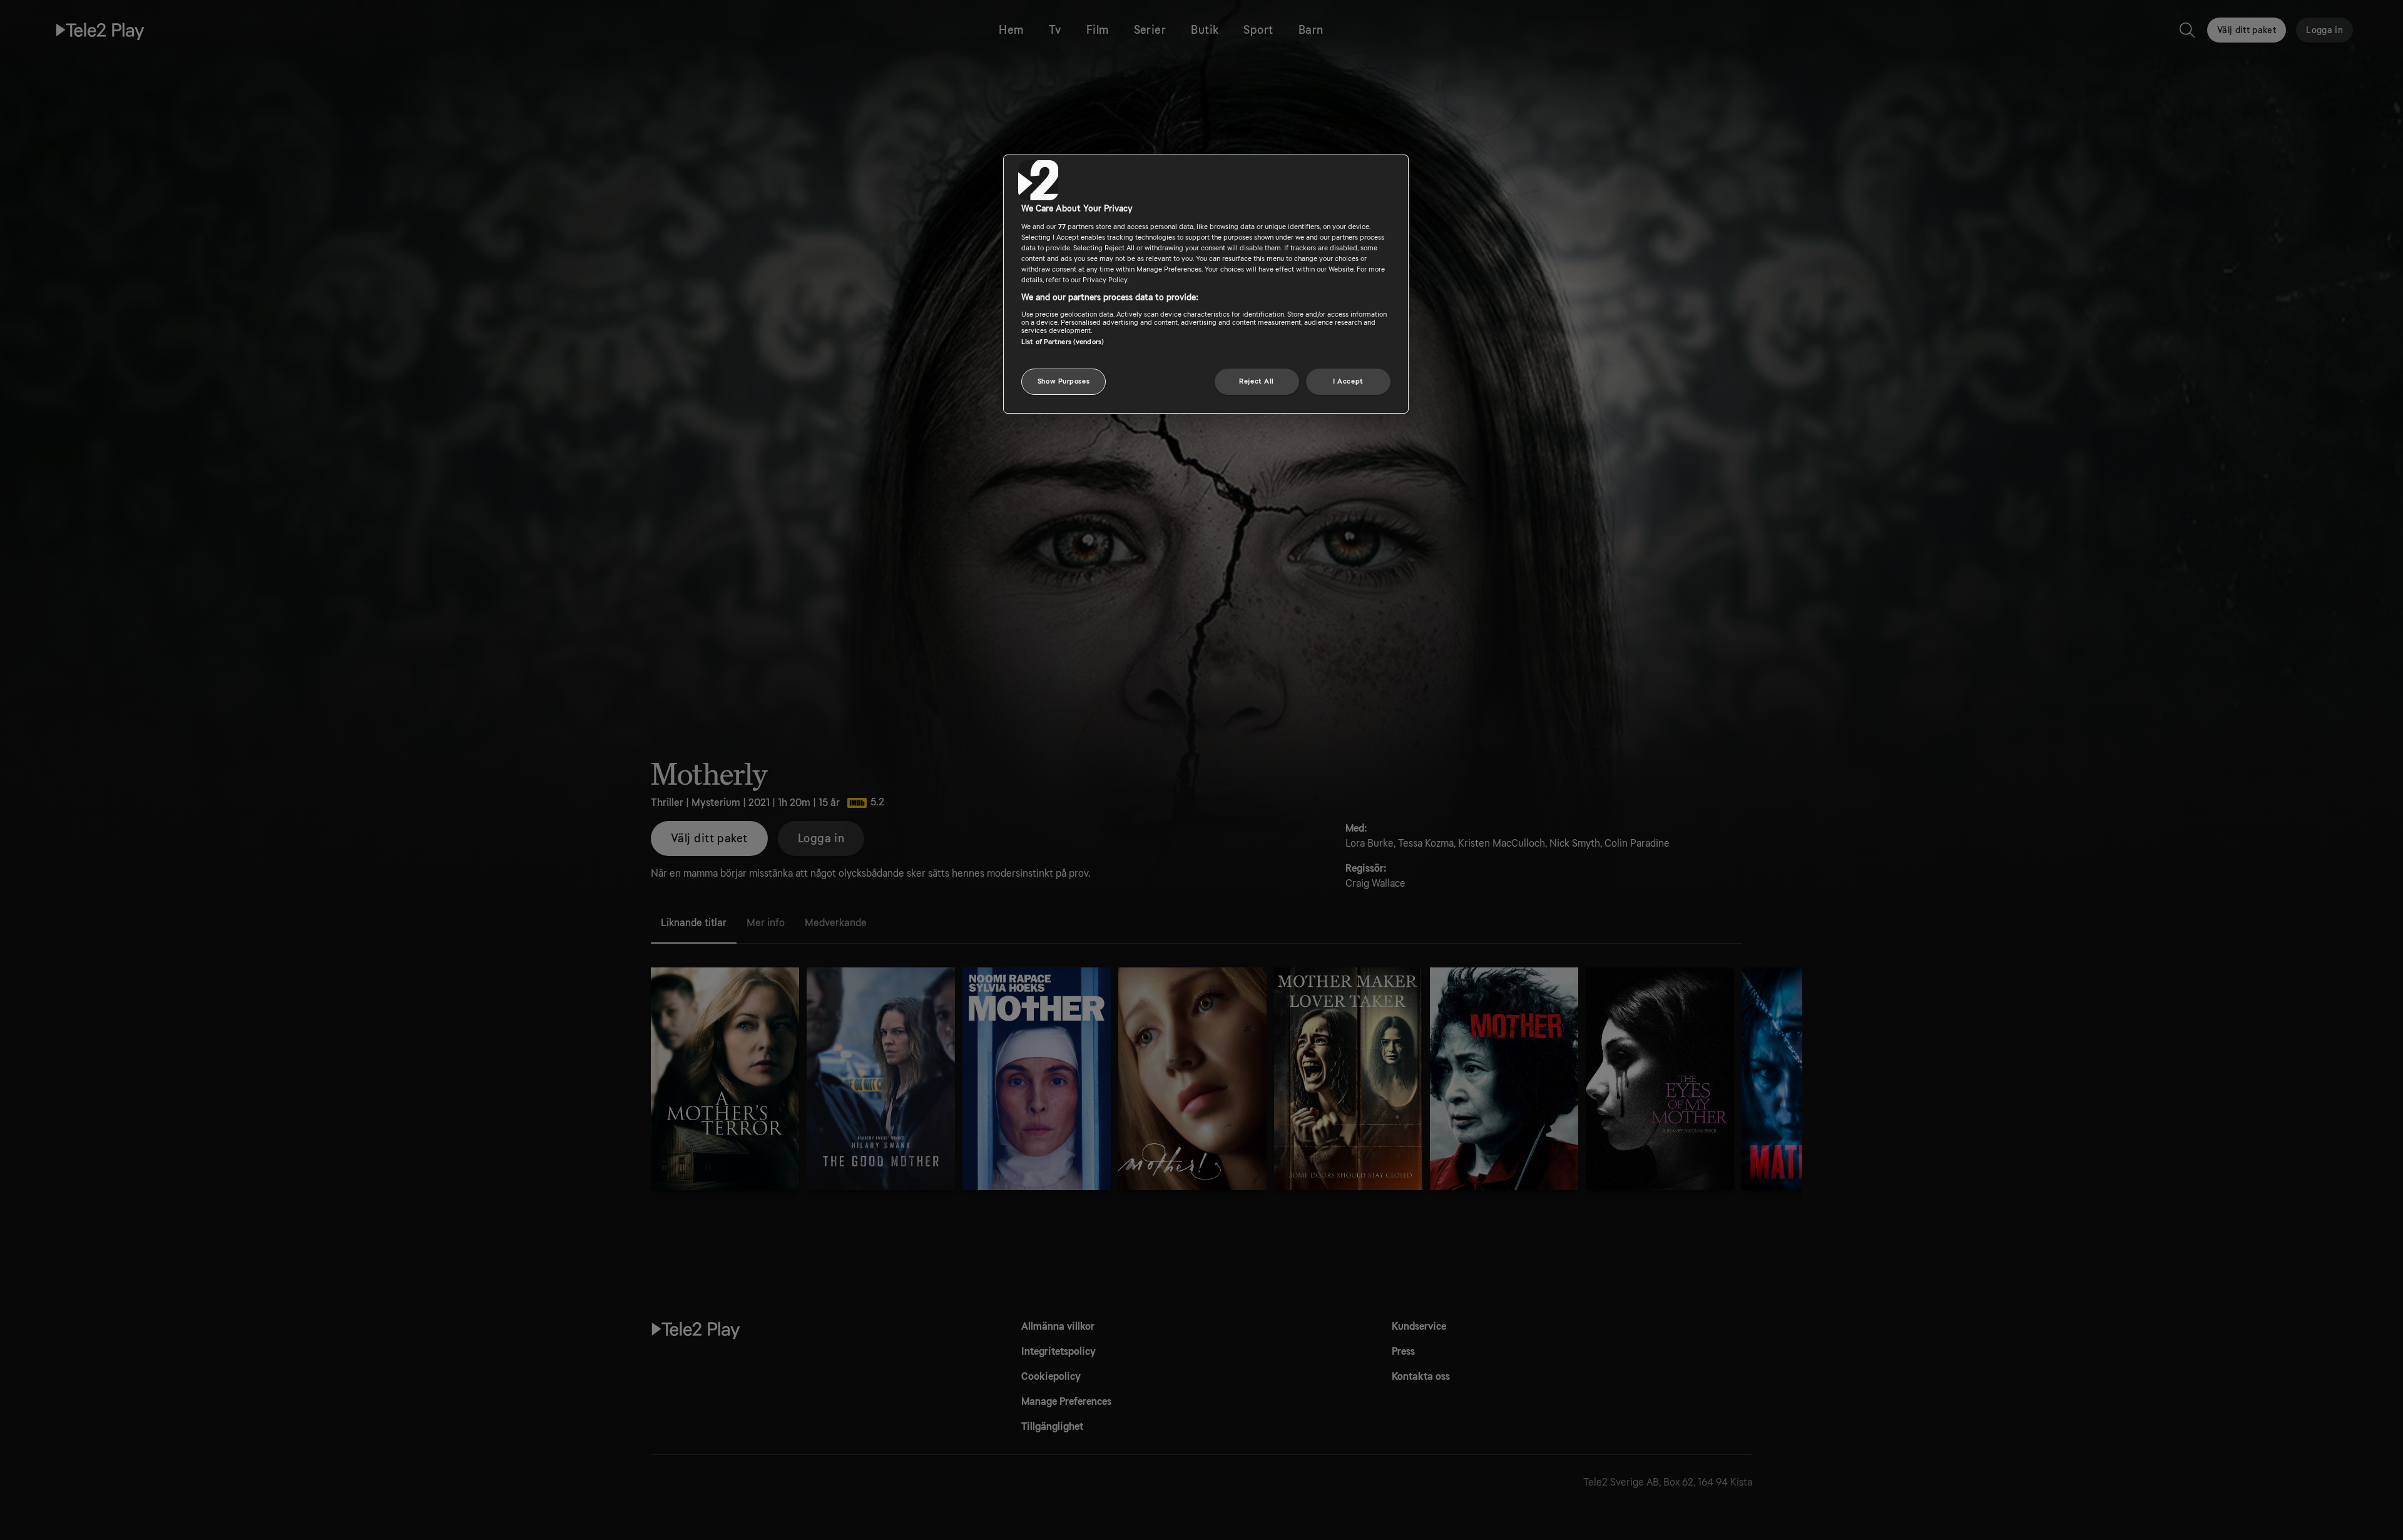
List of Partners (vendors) (1063, 342)
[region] (1206, 284)
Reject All (1257, 381)
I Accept (1348, 381)
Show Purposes (1064, 381)
